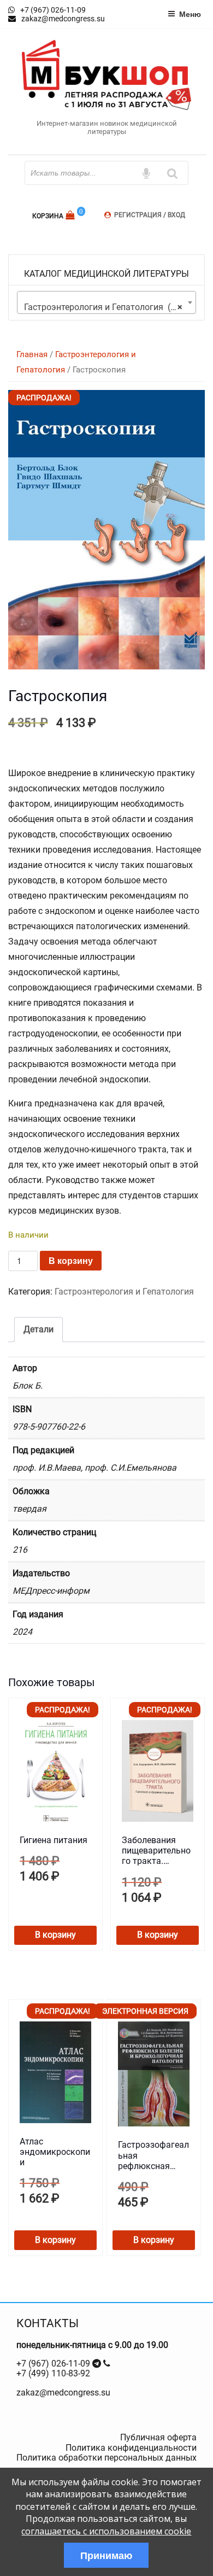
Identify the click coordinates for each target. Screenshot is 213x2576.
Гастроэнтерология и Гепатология (124, 1292)
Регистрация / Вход (150, 215)
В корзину (71, 1260)
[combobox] (106, 302)
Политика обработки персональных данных (106, 2458)
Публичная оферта (158, 2437)
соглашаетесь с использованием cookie (106, 2531)
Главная (32, 354)
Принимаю (106, 2555)
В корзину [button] (55, 1935)
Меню (190, 14)
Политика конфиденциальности (131, 2448)
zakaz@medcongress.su (63, 2393)
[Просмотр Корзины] (71, 215)
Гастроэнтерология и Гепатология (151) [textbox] (106, 307)
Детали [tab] (39, 1329)
